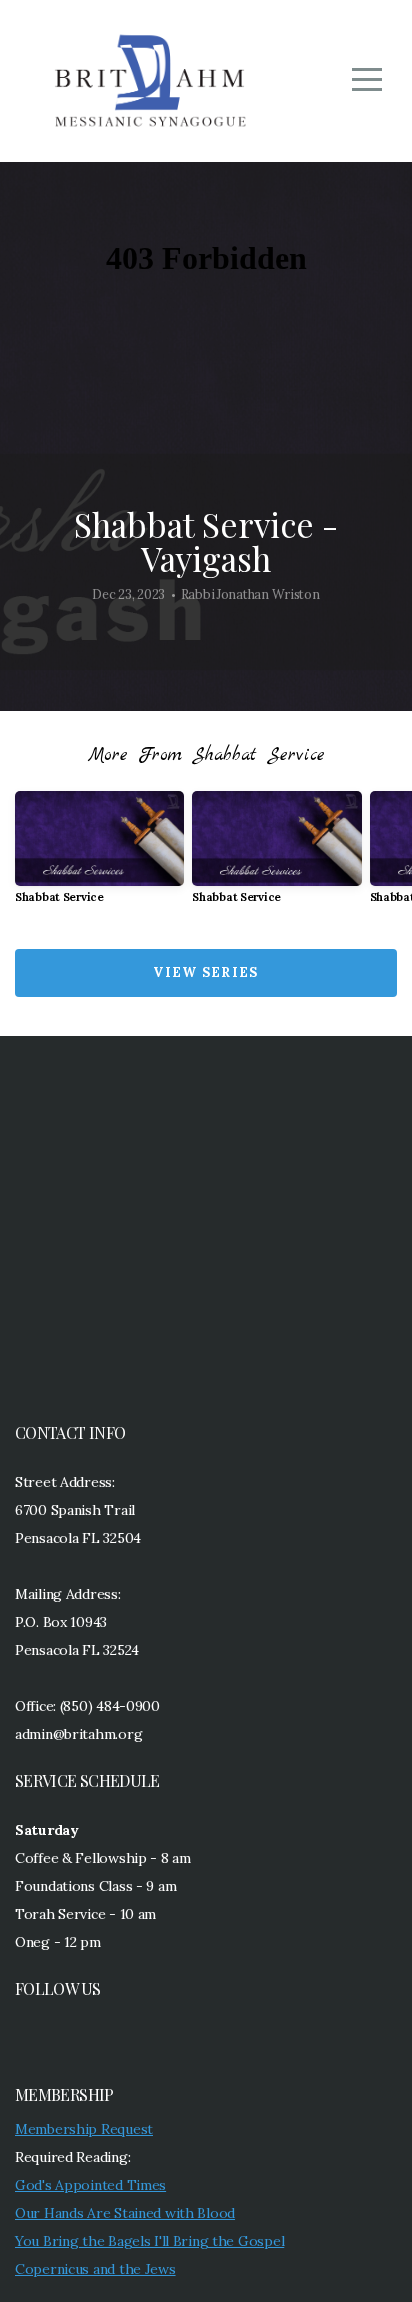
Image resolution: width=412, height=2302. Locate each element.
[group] (99, 855)
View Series (205, 972)
